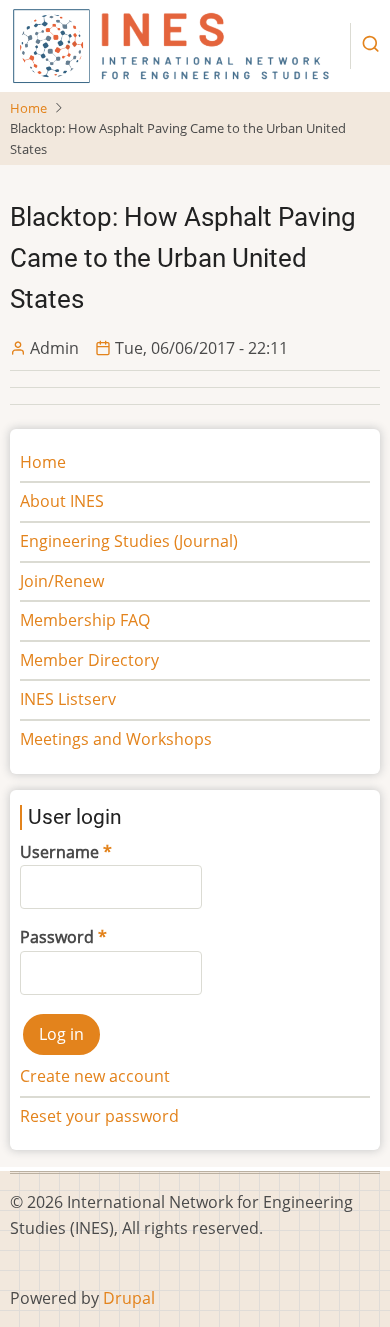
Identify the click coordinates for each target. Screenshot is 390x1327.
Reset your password (99, 1116)
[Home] (171, 44)
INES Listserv (68, 699)
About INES (62, 501)
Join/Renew (62, 581)
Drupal (129, 1298)
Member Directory (89, 660)
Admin (54, 348)
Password (57, 937)
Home (28, 108)
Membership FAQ (85, 620)
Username (59, 852)
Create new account (95, 1076)
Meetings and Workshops (116, 739)
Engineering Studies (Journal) (129, 541)
